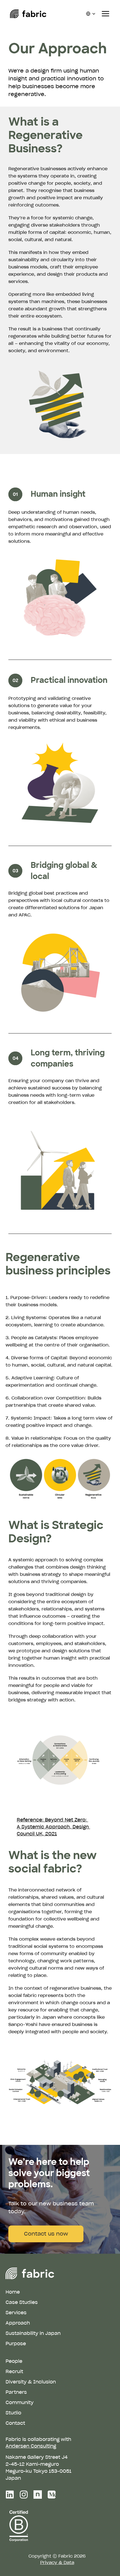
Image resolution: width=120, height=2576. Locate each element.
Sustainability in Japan (33, 2333)
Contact (15, 2423)
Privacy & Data (57, 2562)
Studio (13, 2413)
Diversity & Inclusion (31, 2382)
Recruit (14, 2371)
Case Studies (22, 2302)
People (14, 2361)
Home (13, 2292)
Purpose (16, 2344)
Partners (16, 2392)
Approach (18, 2323)
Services (16, 2313)
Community (20, 2402)
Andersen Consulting (31, 2446)
